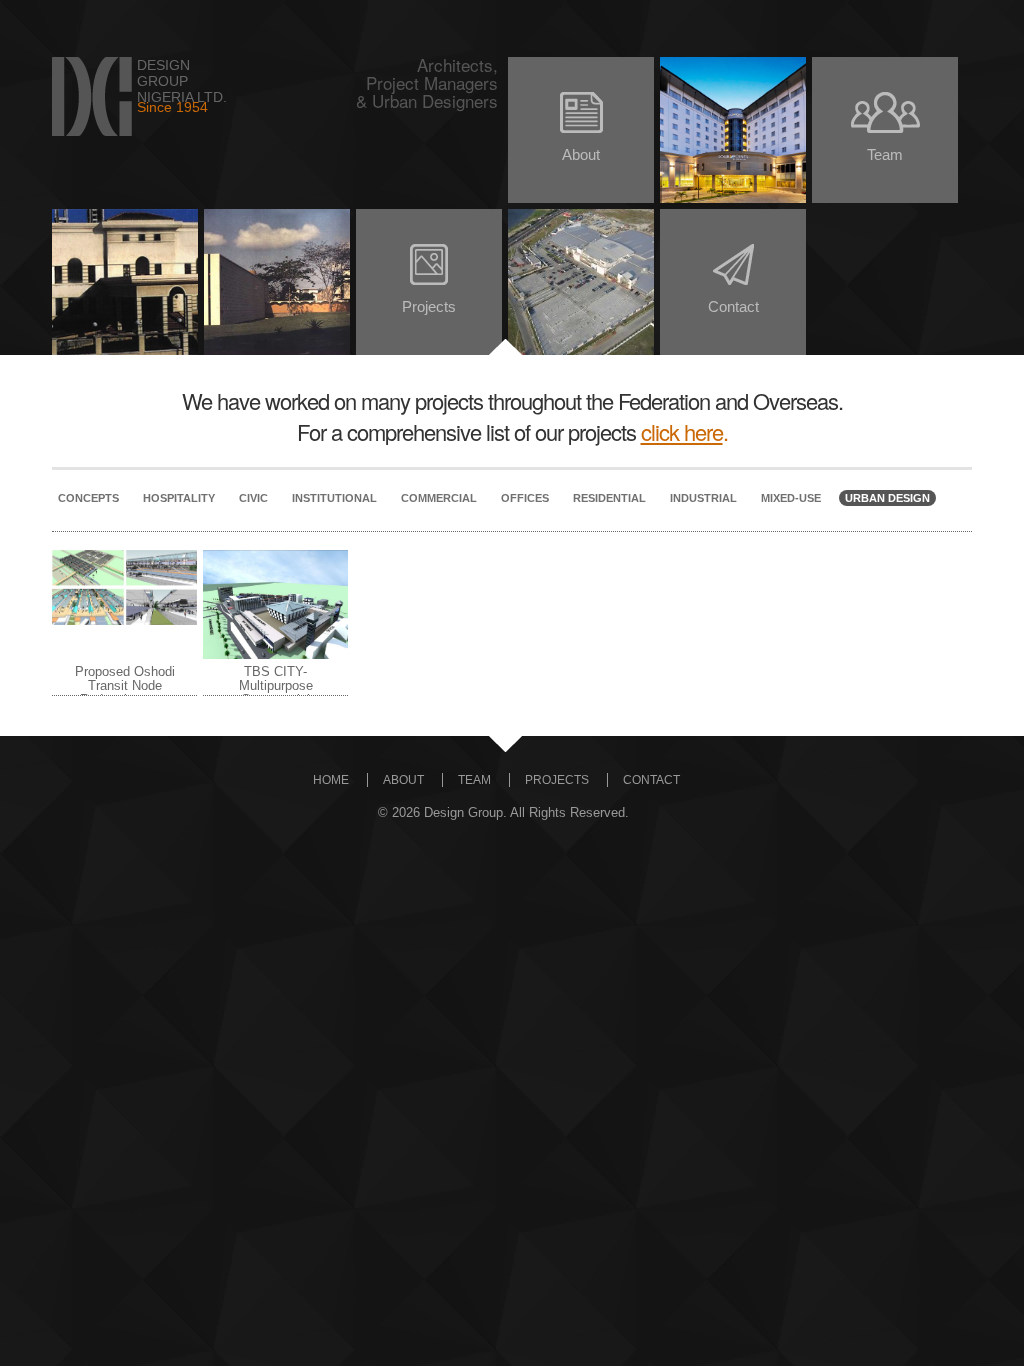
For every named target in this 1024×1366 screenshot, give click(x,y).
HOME (331, 780)
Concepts (88, 498)
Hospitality (179, 498)
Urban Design (887, 498)
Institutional (334, 498)
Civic (253, 498)
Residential (609, 498)
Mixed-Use (791, 498)
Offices (525, 498)
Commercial (439, 498)
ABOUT (403, 780)
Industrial (703, 498)
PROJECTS (557, 780)
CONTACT (651, 780)
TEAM (474, 780)
